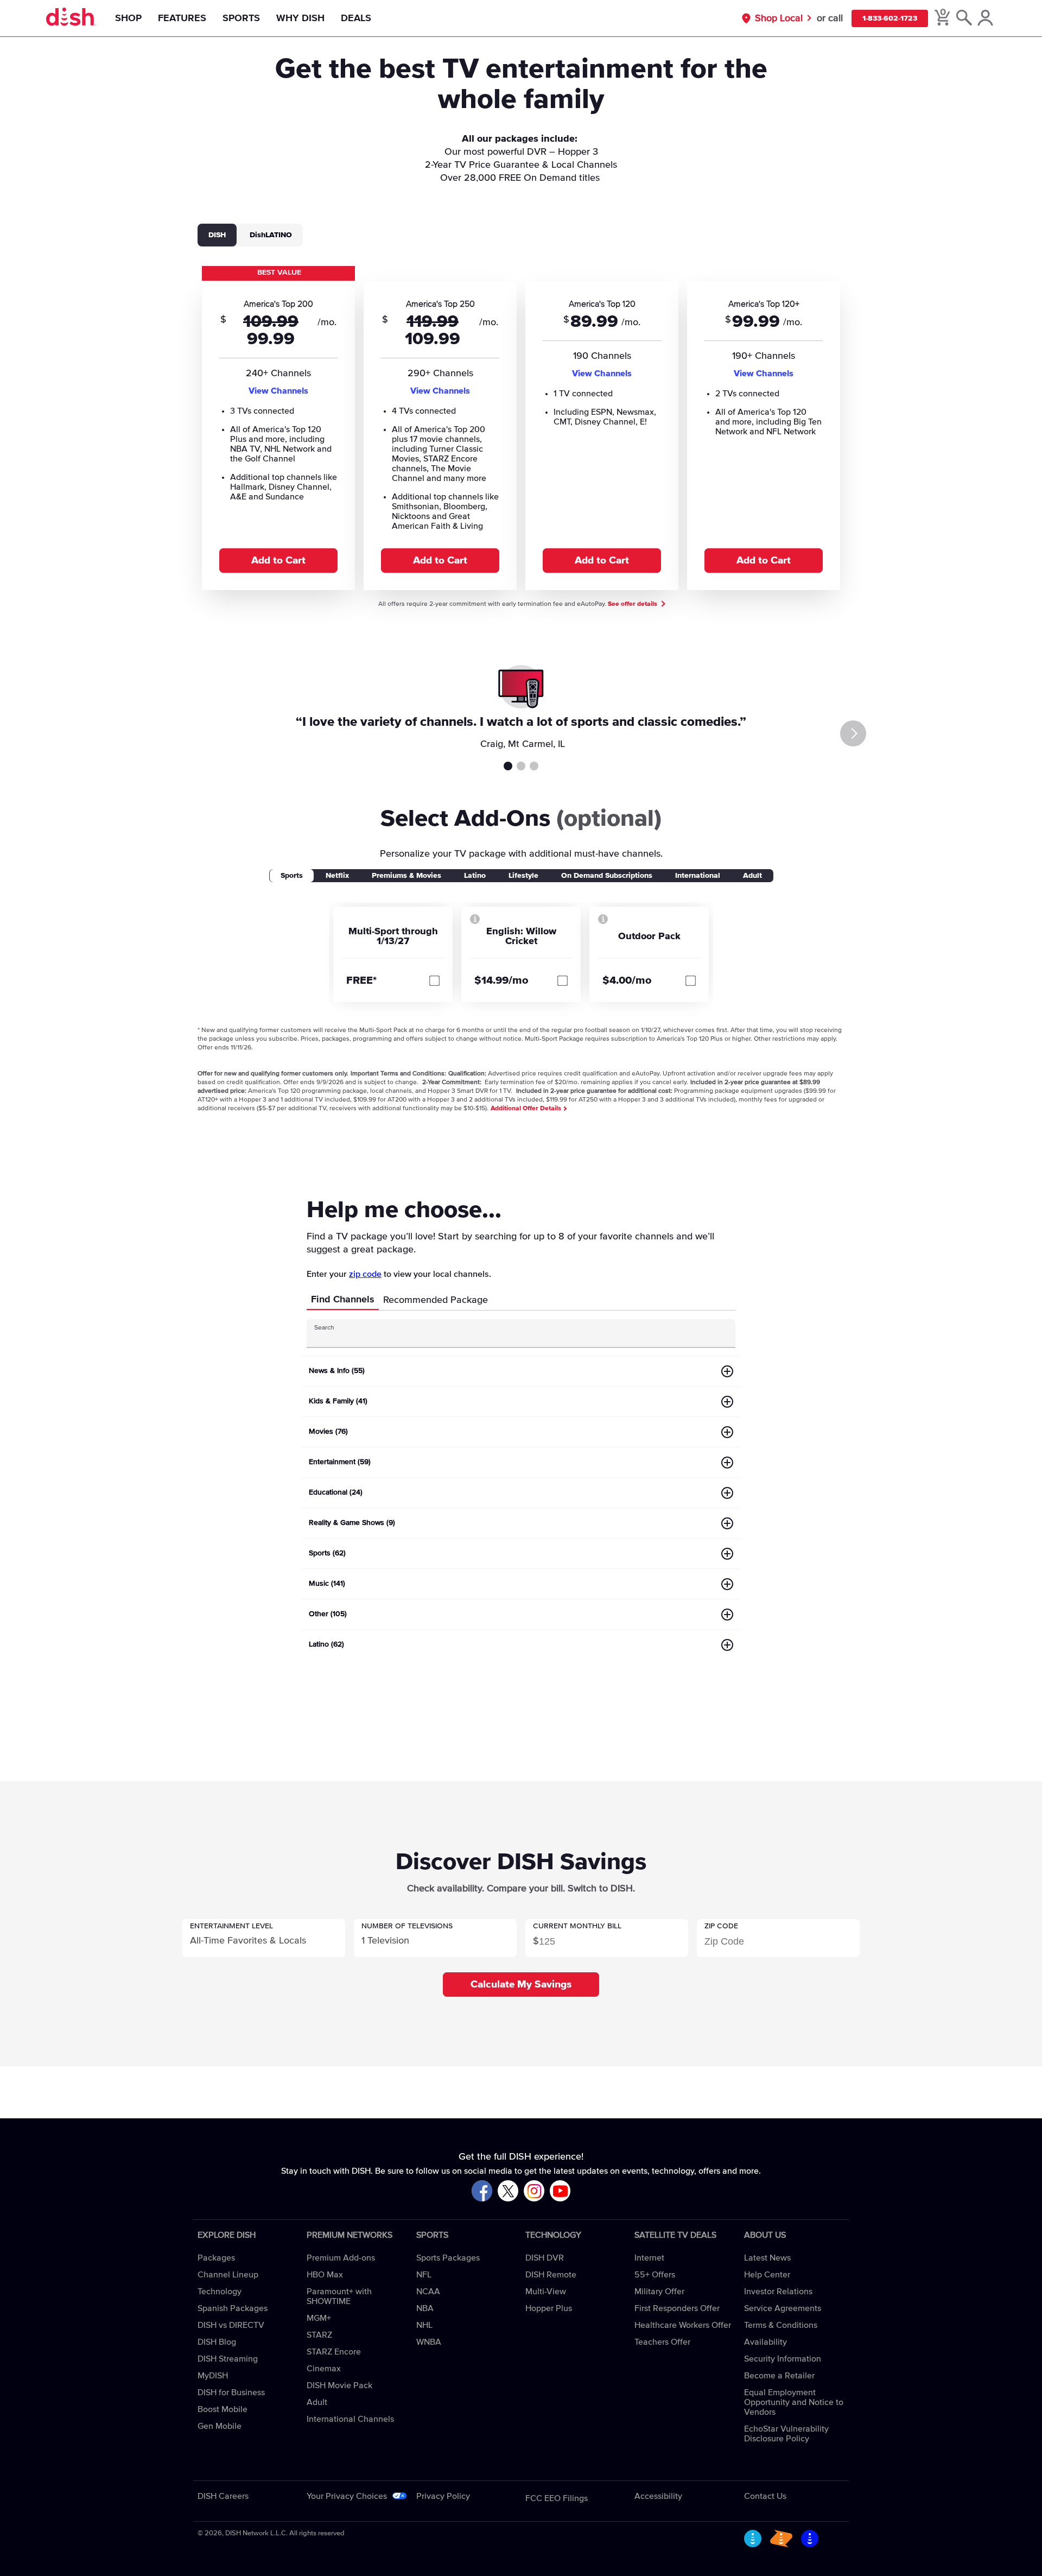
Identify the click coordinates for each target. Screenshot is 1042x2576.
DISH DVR (545, 2258)
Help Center (767, 2275)
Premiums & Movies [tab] (406, 876)
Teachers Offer (662, 2342)
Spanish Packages (233, 2308)
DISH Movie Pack (339, 2385)
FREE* (361, 980)
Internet (649, 2258)
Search (324, 1328)
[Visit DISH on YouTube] (560, 2191)
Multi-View (546, 2292)
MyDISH (213, 2376)
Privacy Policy (443, 2496)
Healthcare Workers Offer (683, 2325)
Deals (356, 18)
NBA (425, 2308)
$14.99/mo (501, 980)
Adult (317, 2402)
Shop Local (779, 18)
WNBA (429, 2342)
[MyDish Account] (985, 18)
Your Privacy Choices (347, 2496)
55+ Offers (655, 2275)
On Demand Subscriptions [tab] (607, 876)
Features (182, 18)
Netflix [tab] (337, 876)
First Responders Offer (677, 2308)
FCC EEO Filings (557, 2498)
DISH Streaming (228, 2359)
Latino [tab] (475, 876)
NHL (424, 2325)
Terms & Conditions (781, 2325)
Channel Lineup (228, 2275)
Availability (765, 2342)
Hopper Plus (549, 2308)
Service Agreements (783, 2308)
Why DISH (300, 18)
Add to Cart (278, 561)
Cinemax (324, 2369)
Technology (220, 2292)
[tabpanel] (521, 427)
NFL (424, 2275)
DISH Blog (217, 2342)
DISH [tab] (217, 235)
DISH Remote (551, 2275)
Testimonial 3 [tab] (534, 766)
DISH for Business (231, 2393)
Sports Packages (448, 2258)
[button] (264, 1938)
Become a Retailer (779, 2376)
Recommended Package (436, 1300)
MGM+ (319, 2318)
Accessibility (658, 2496)
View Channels (278, 391)
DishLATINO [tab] (271, 235)
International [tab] (698, 876)
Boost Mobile (223, 2409)
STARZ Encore (334, 2352)
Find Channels (343, 1300)
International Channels (350, 2419)
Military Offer (659, 2292)
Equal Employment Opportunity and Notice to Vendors (794, 2402)
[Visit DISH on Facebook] (482, 2191)
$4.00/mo (627, 980)
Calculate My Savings (521, 1985)
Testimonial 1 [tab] (508, 766)
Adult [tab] (752, 876)
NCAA (428, 2292)
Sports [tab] (292, 876)
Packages (216, 2258)
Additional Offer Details (527, 1109)
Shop (128, 18)
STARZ (319, 2335)
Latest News (767, 2258)
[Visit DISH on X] (508, 2191)
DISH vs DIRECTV (231, 2325)
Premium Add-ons (341, 2258)
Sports (241, 18)
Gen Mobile (220, 2426)
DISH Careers (223, 2496)
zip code (365, 1274)
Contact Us (765, 2496)
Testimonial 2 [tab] (521, 766)
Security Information (783, 2359)
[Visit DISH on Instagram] (534, 2191)
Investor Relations (778, 2292)
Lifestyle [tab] (523, 876)
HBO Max (325, 2275)
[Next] (853, 733)
